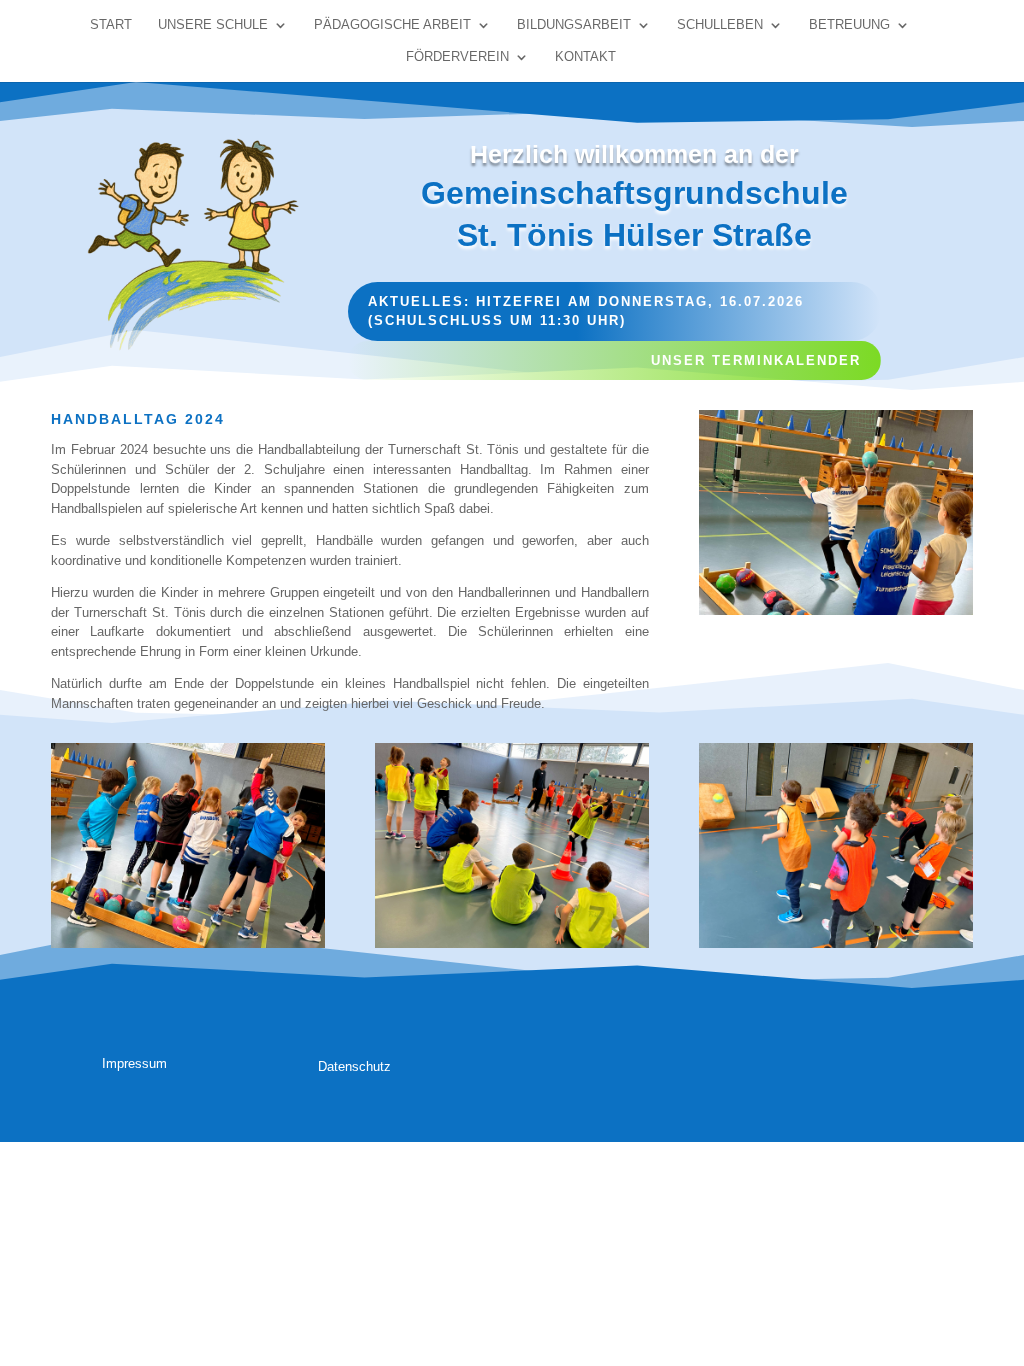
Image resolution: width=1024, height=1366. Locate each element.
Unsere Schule (213, 25)
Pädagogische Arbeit (392, 25)
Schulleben (720, 25)
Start (111, 25)
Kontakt (585, 57)
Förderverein (457, 57)
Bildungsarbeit (574, 25)
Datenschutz (354, 1066)
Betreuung (849, 25)
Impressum (134, 1063)
